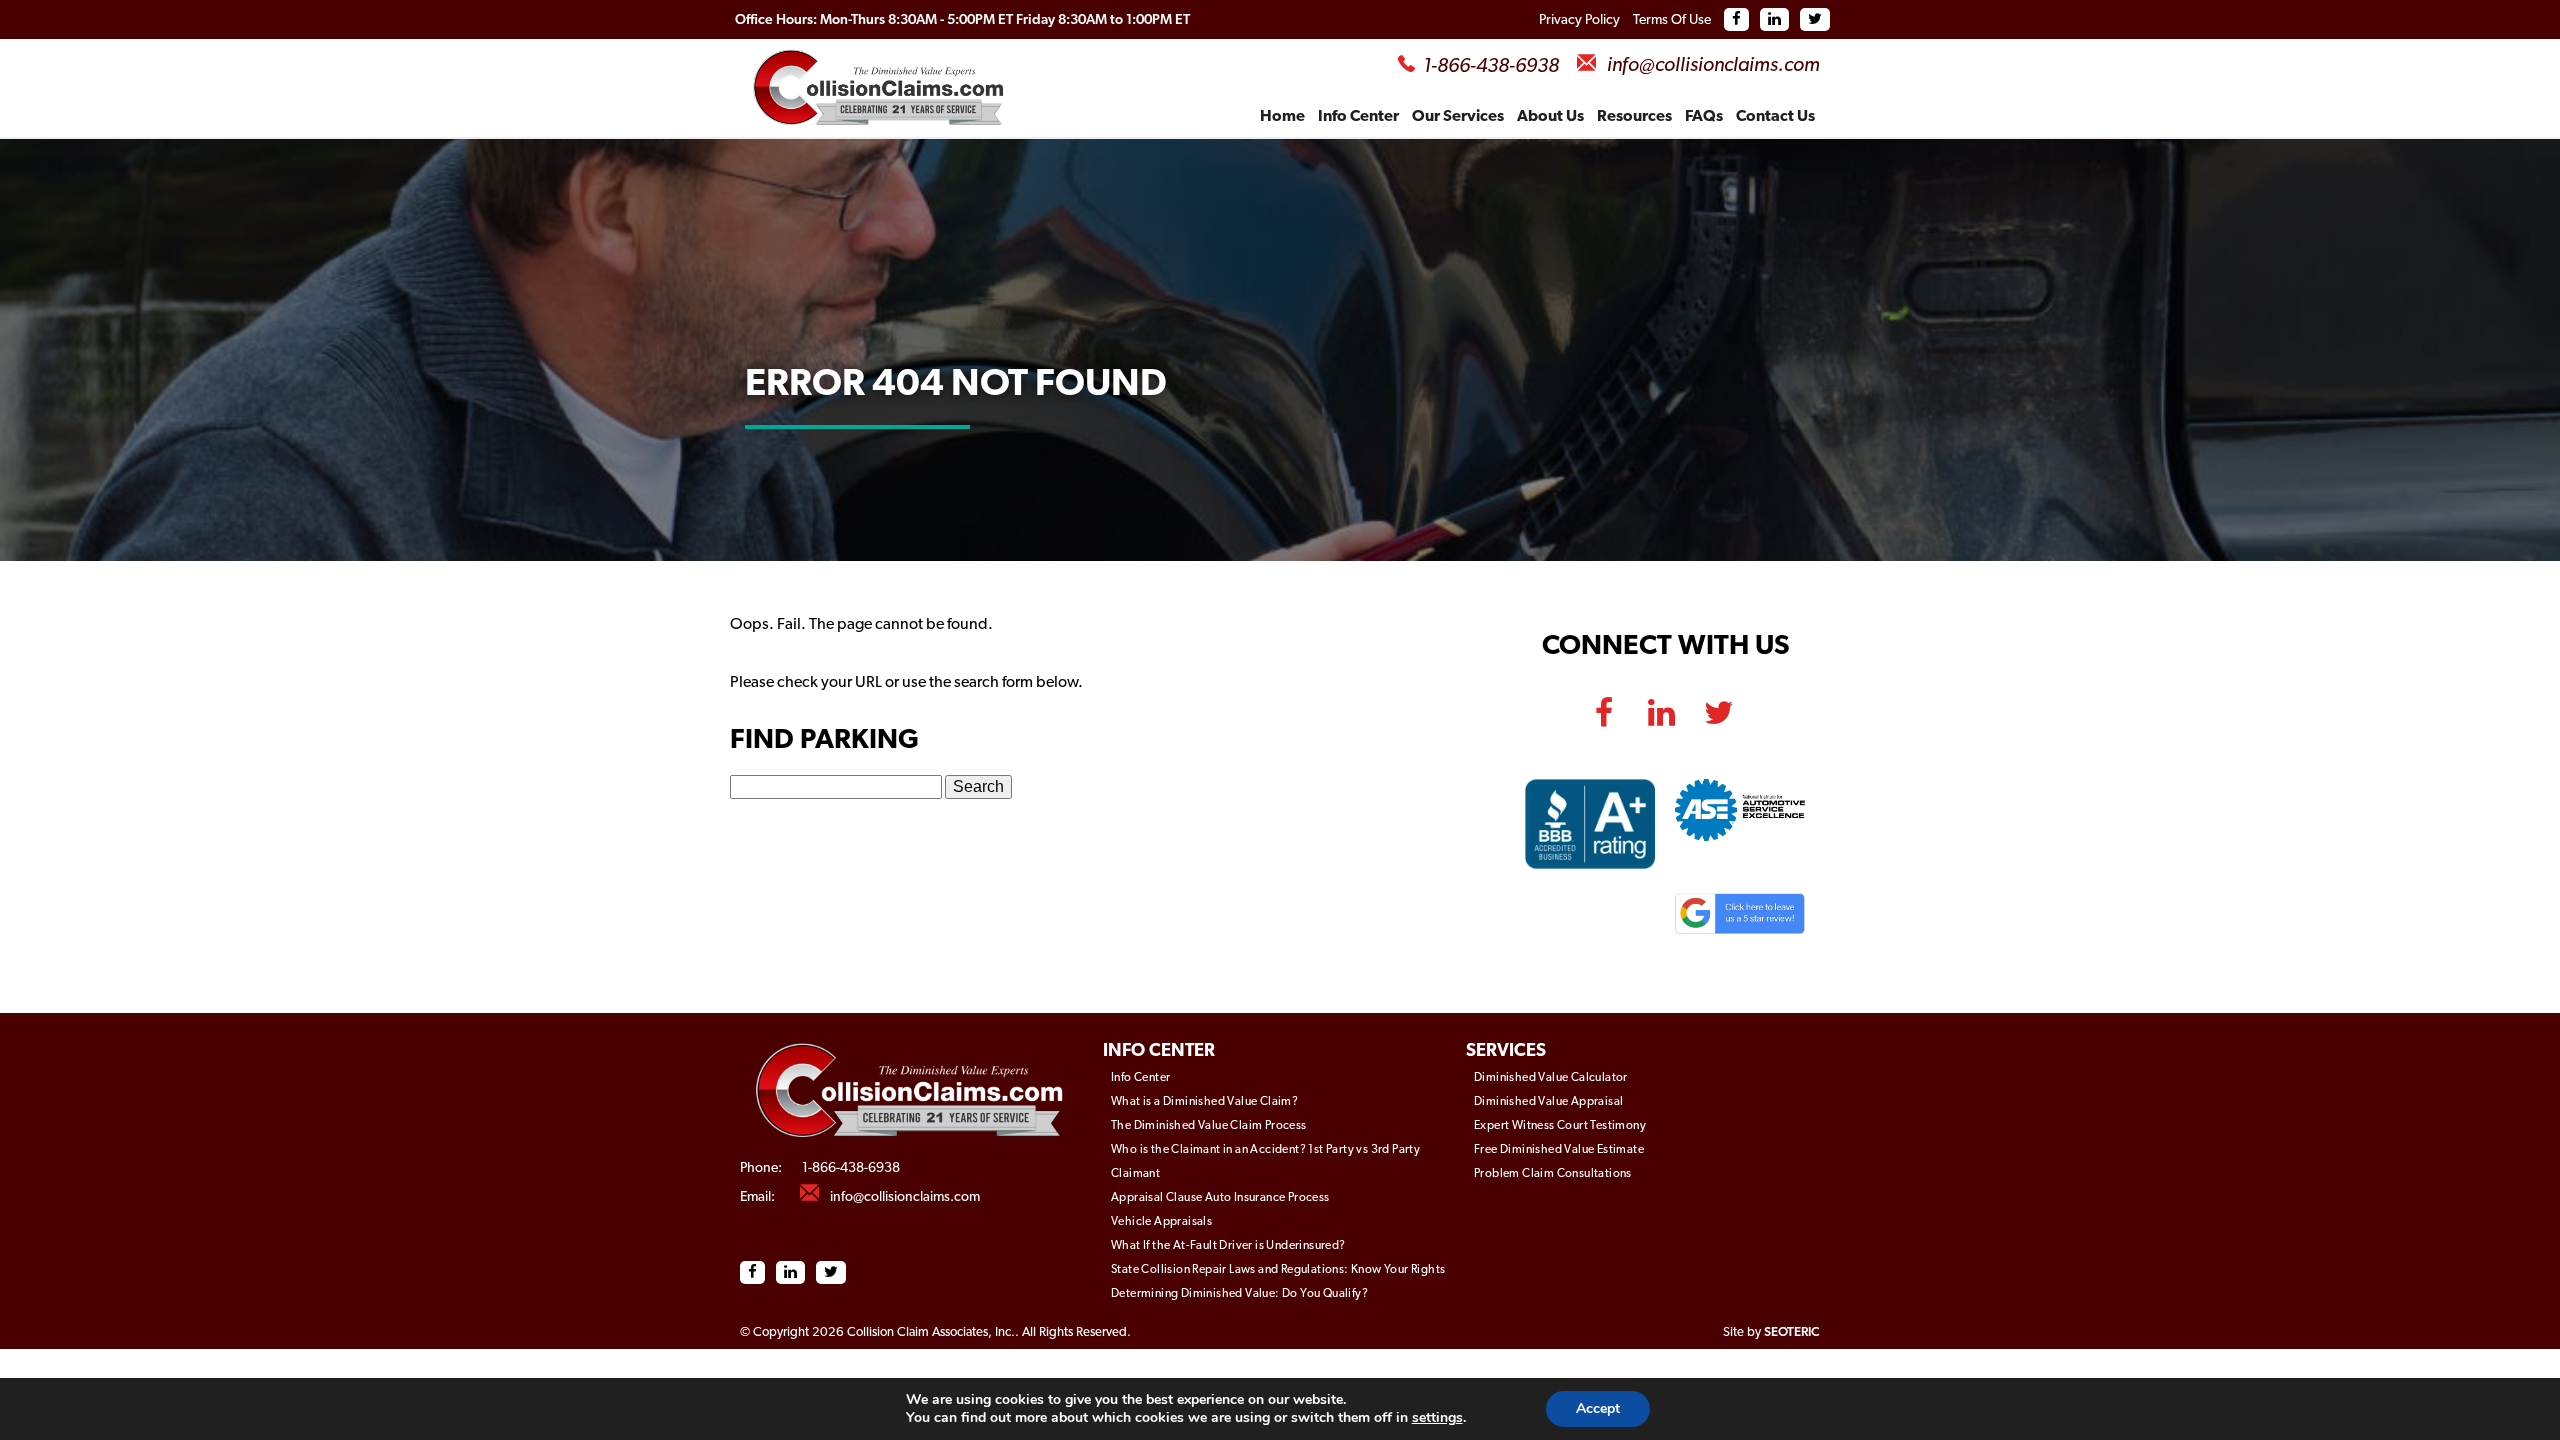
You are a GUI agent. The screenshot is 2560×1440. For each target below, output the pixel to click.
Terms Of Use (1672, 20)
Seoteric (1792, 1332)
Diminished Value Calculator (1551, 1078)
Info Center (1358, 117)
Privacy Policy (1579, 20)
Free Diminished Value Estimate (1559, 1150)
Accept (1598, 1408)
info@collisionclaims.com (1713, 66)
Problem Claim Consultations (1553, 1174)
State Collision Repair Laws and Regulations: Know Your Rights (1278, 1270)
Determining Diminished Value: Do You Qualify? (1239, 1294)
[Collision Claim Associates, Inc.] (911, 1153)
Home (1282, 117)
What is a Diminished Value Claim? (1204, 1102)
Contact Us (1775, 117)
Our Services (1458, 117)
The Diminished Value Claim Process (1209, 1126)
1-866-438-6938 (1491, 67)
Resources (1634, 117)
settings (1437, 1418)
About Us (1550, 117)
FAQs (1704, 117)
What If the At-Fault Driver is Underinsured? (1228, 1246)
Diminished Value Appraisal (1548, 1102)
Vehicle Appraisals (1161, 1222)
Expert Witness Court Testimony (1560, 1126)
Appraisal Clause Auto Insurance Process (1220, 1198)
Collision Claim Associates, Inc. (931, 1332)
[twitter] (1718, 702)
